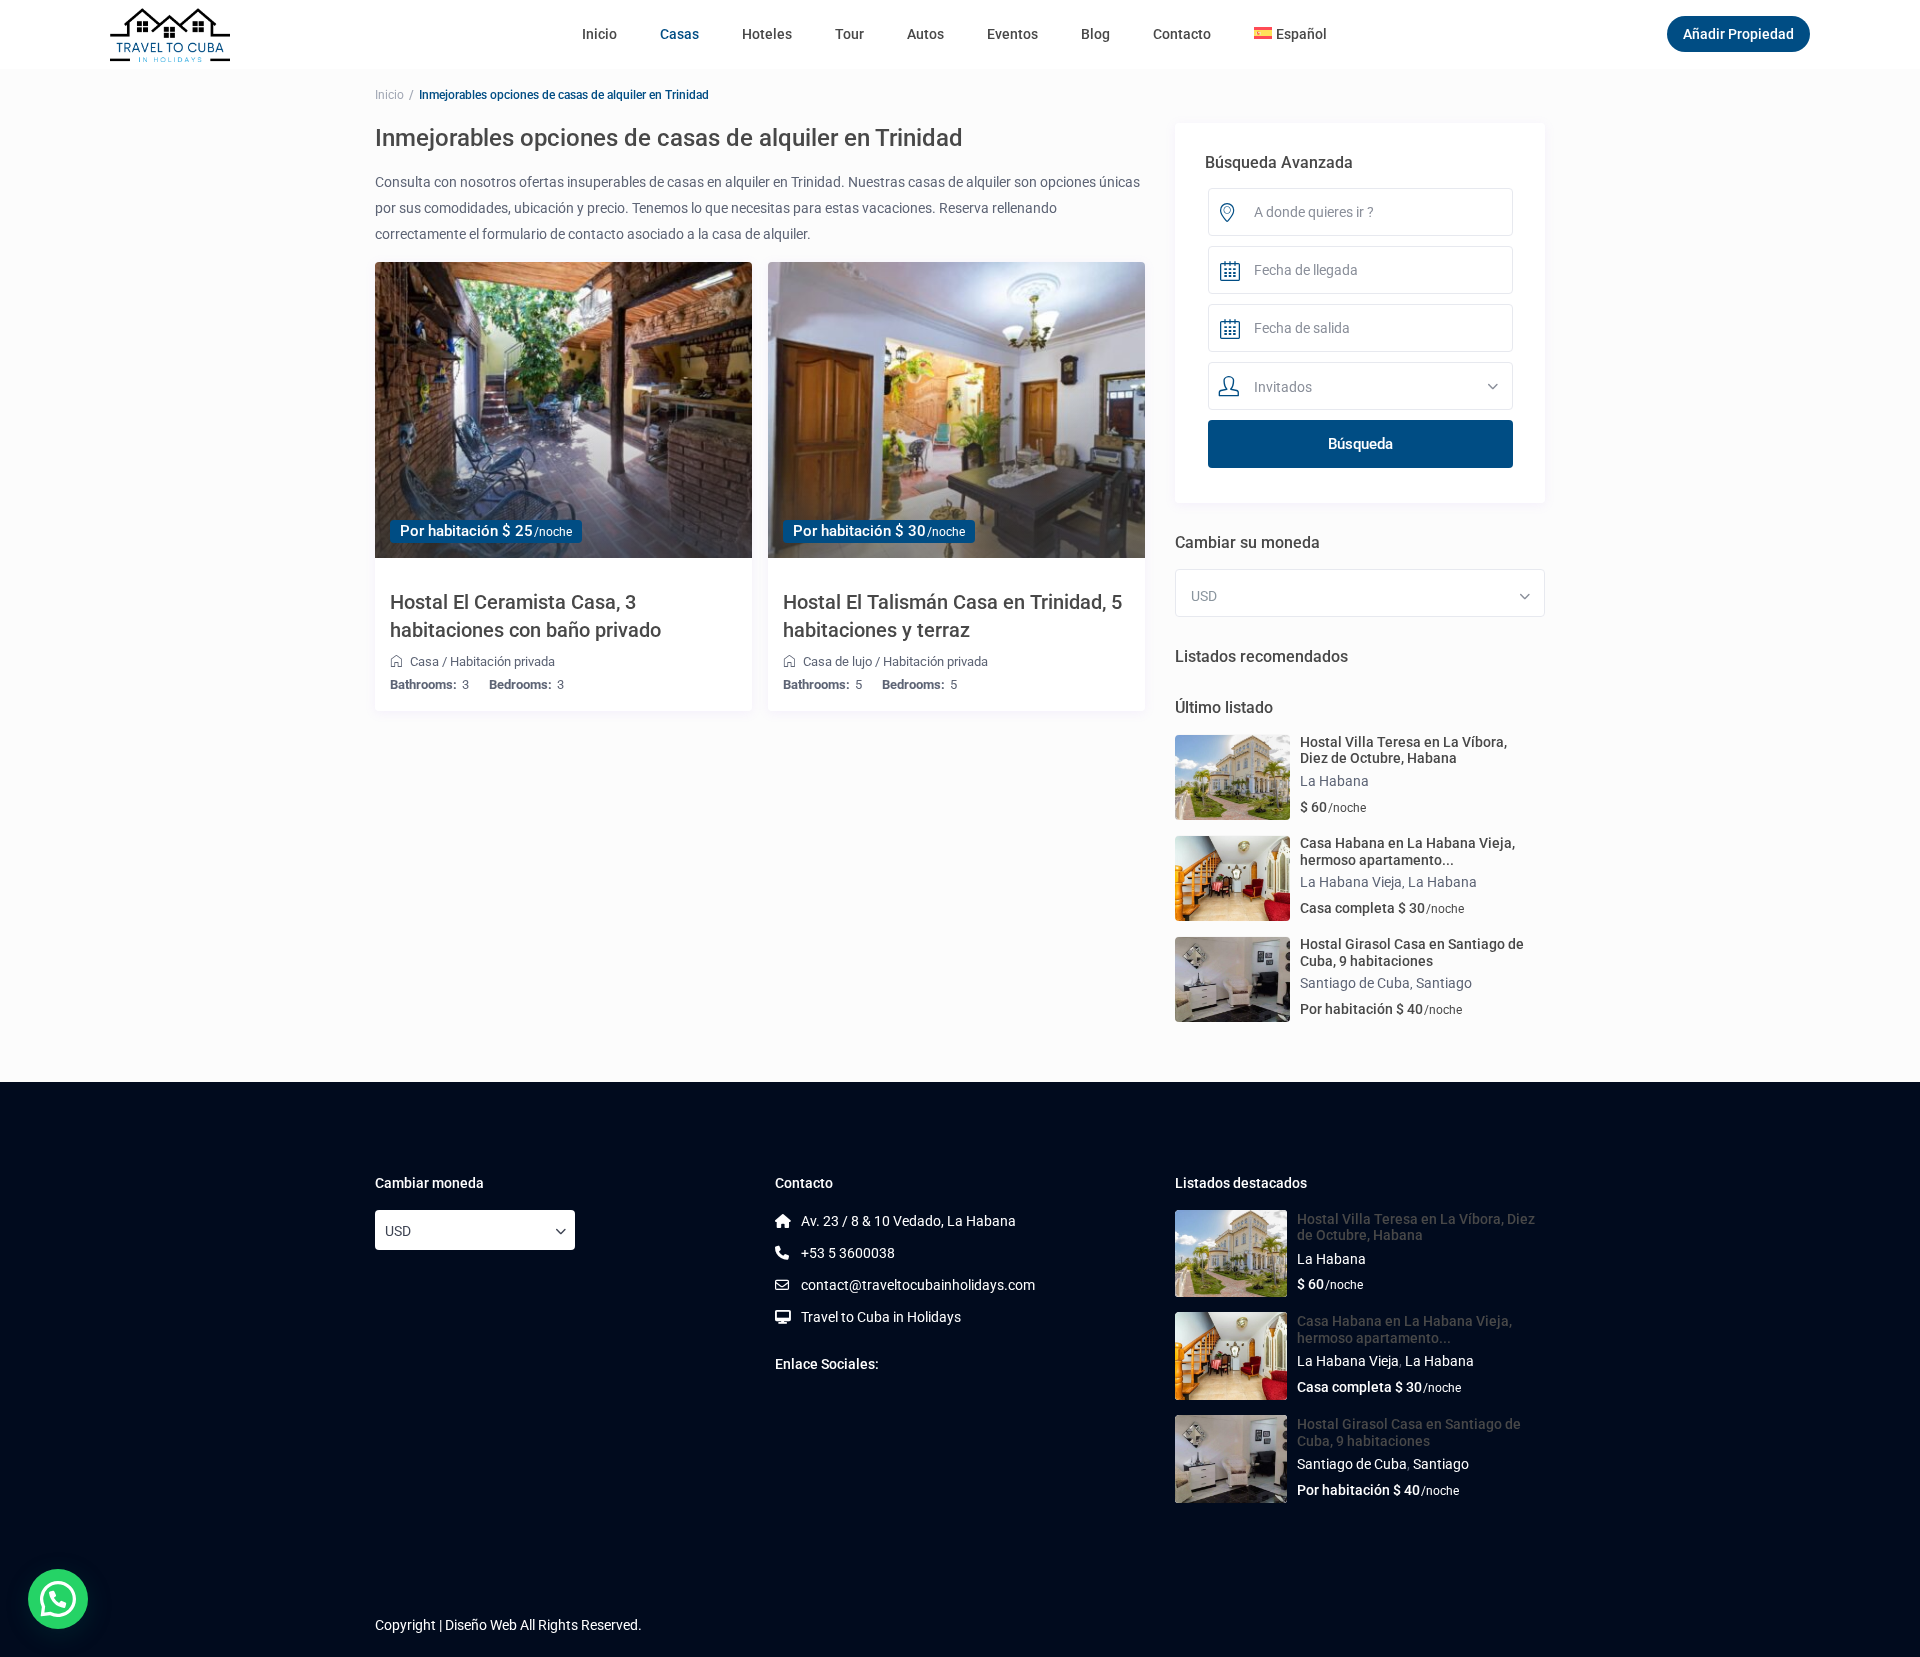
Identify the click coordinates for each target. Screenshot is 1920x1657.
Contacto (1182, 34)
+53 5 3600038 (848, 1253)
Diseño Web (481, 1625)
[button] (58, 1599)
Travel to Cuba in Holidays (881, 1317)
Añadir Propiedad (1738, 34)
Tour (849, 34)
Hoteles (767, 34)
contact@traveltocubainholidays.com (918, 1285)
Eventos (1012, 34)
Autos (925, 34)
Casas (679, 34)
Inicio (599, 34)
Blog (1095, 34)
